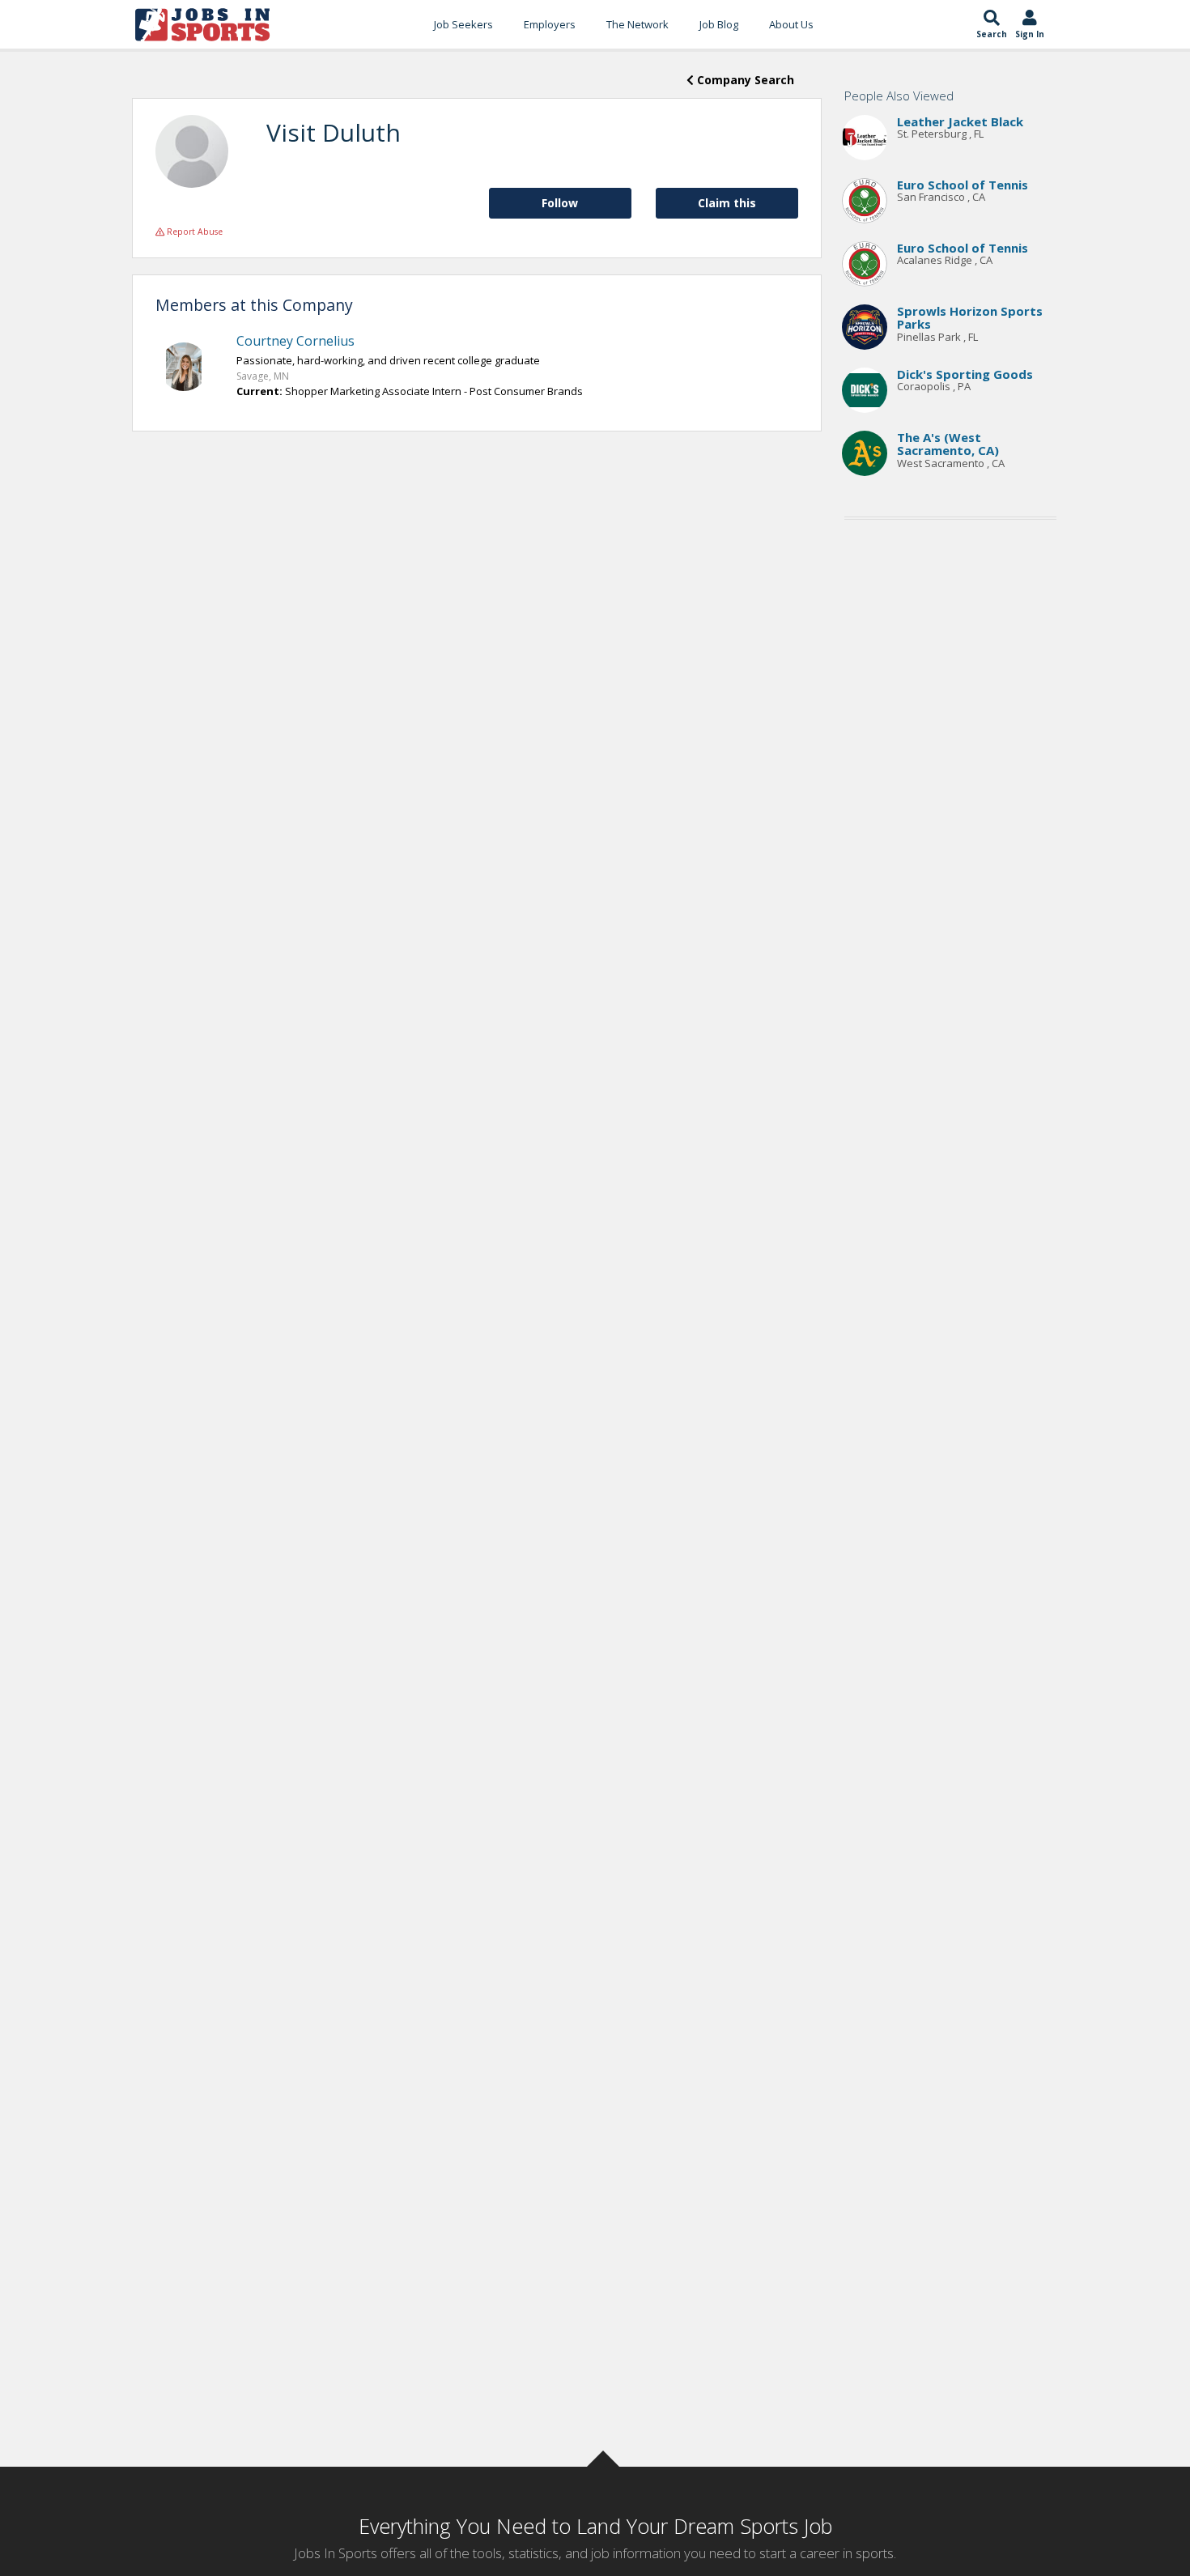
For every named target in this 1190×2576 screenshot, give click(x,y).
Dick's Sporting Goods (965, 374)
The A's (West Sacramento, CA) (948, 444)
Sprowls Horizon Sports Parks (970, 318)
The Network (637, 24)
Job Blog (719, 24)
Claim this (727, 203)
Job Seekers (463, 24)
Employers (550, 24)
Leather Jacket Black (960, 121)
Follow (560, 203)
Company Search (744, 80)
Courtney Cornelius (295, 341)
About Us (791, 24)
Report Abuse (193, 232)
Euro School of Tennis (963, 185)
